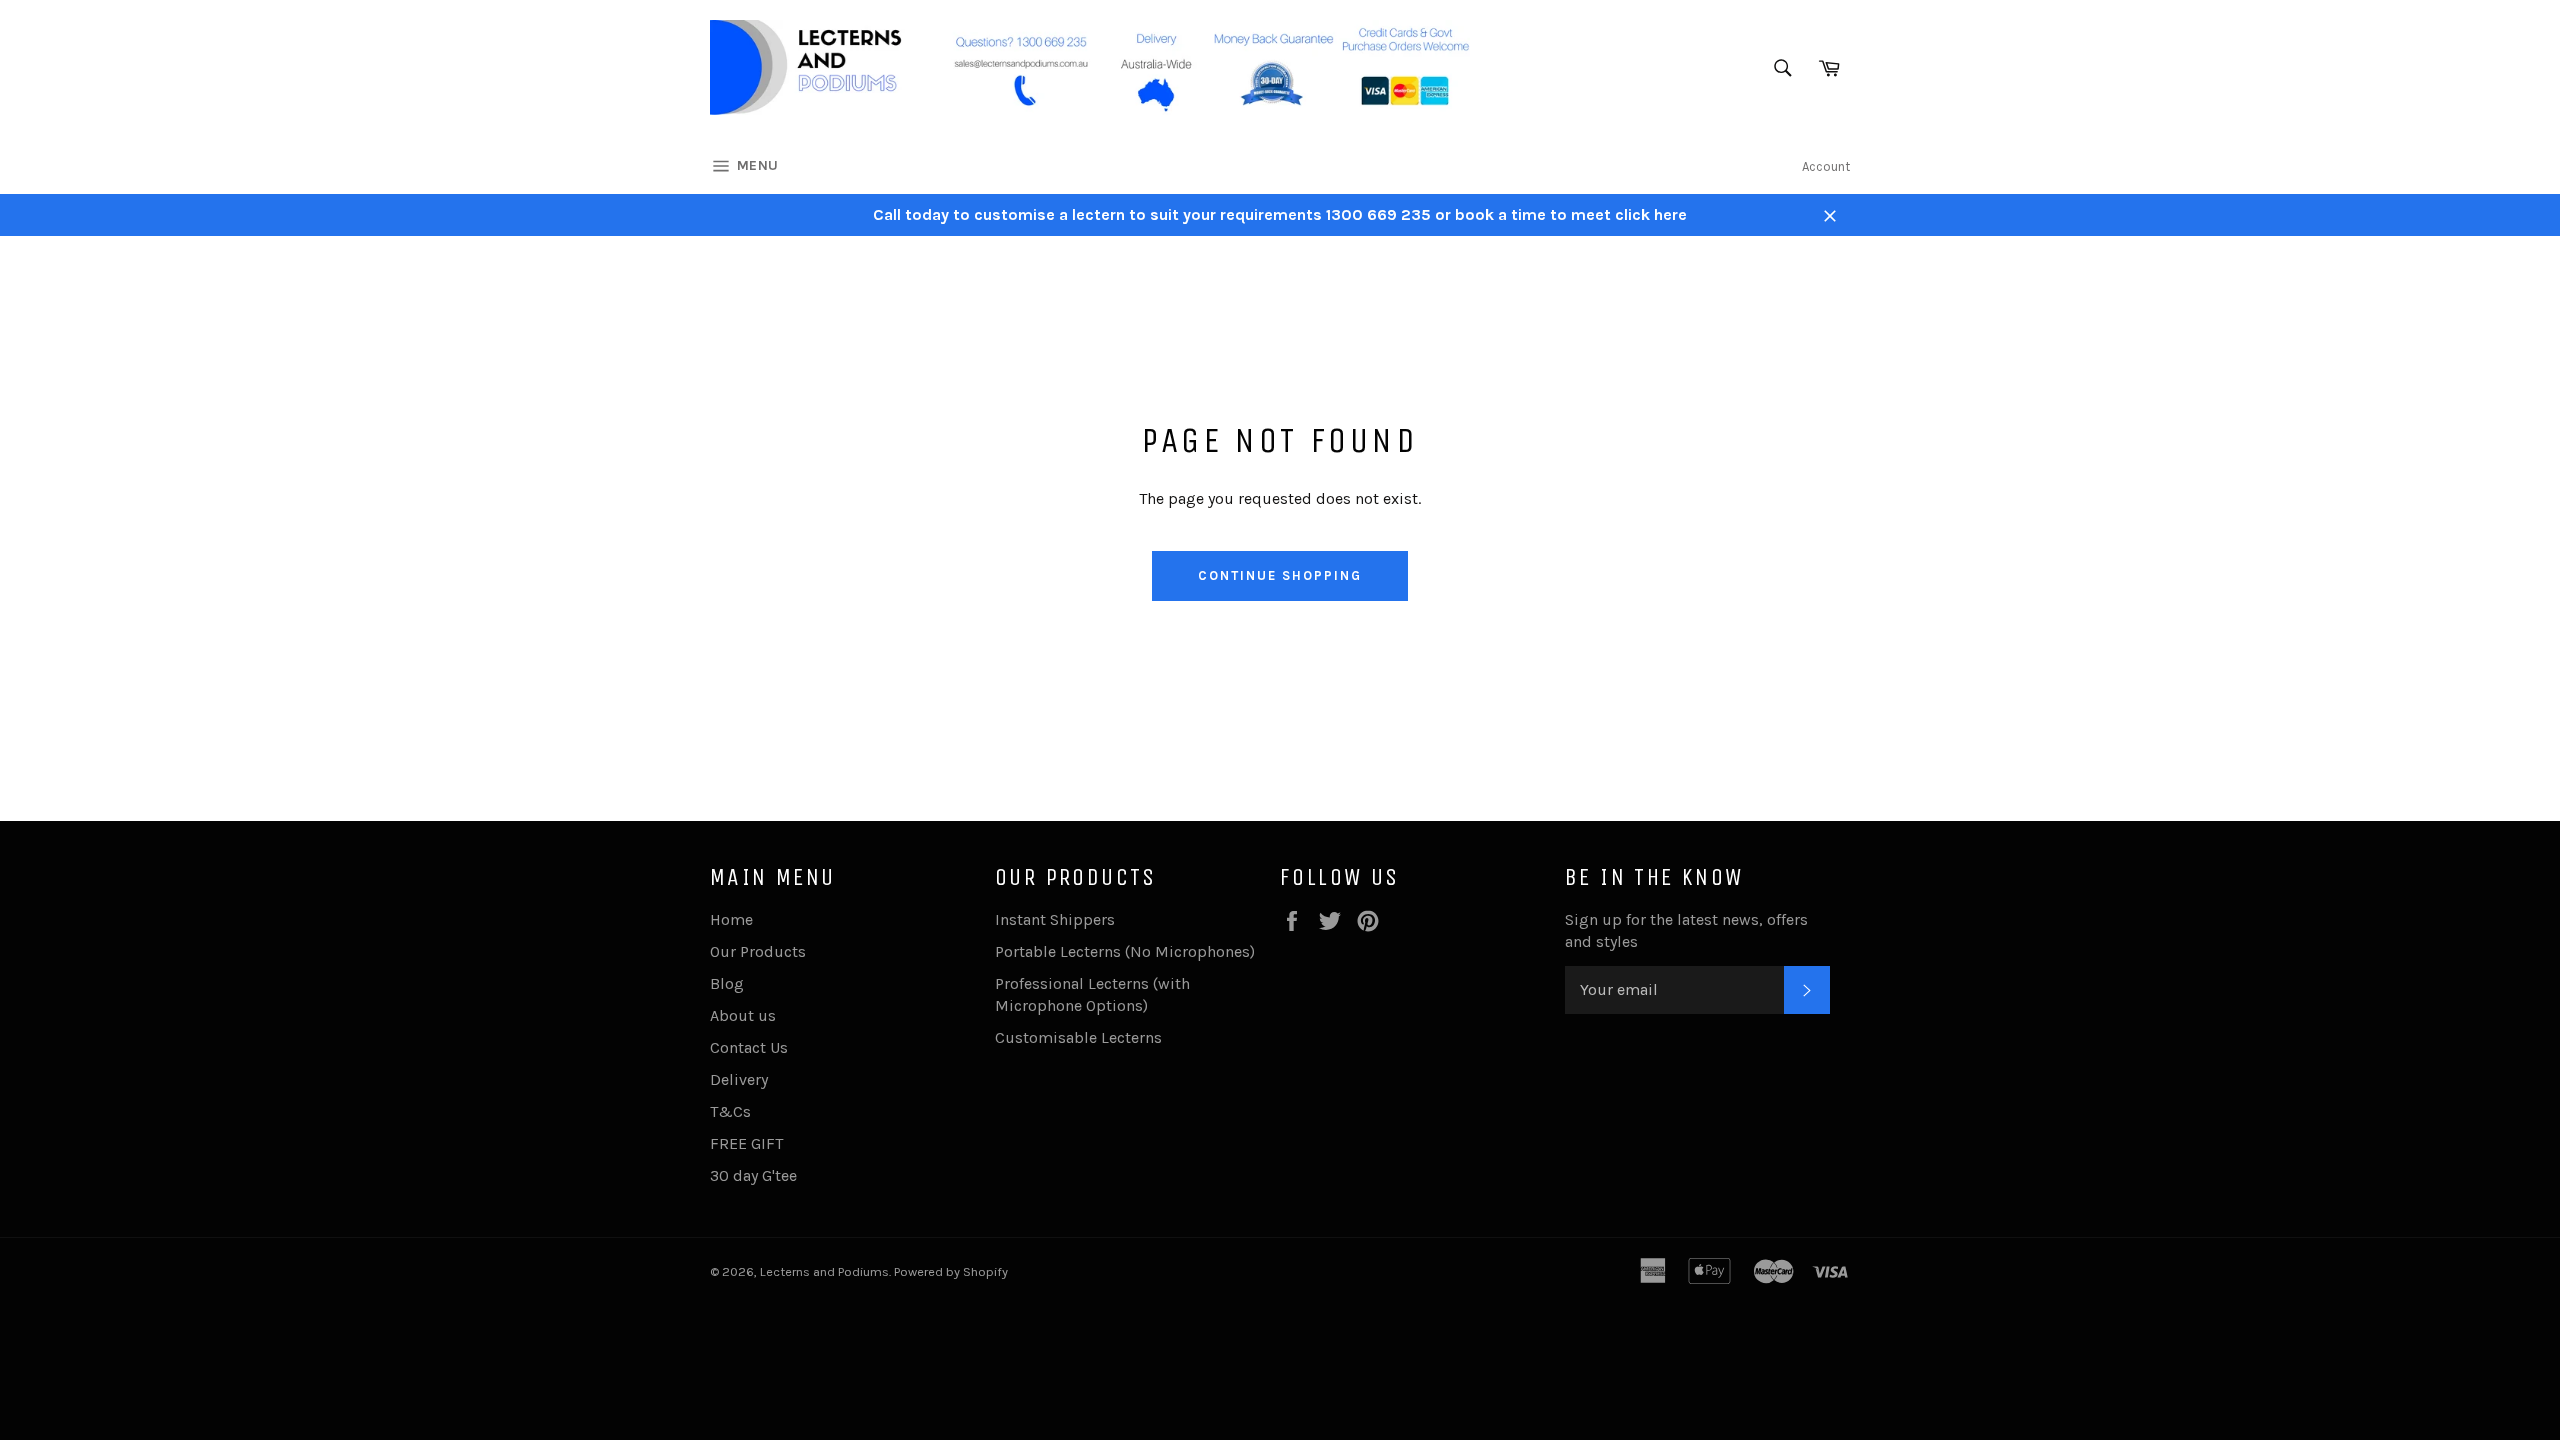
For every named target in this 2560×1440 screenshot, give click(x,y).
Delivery (739, 1079)
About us (743, 1015)
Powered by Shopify (951, 1271)
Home (731, 919)
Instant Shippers (1055, 919)
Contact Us (749, 1047)
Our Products (758, 951)
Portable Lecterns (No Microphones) (1125, 951)
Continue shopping (1279, 575)
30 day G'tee (753, 1175)
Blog (727, 983)
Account (1826, 166)
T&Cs (730, 1111)
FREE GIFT (746, 1143)
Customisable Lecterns (1078, 1037)
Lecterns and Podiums (824, 1271)
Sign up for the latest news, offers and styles (1686, 930)
